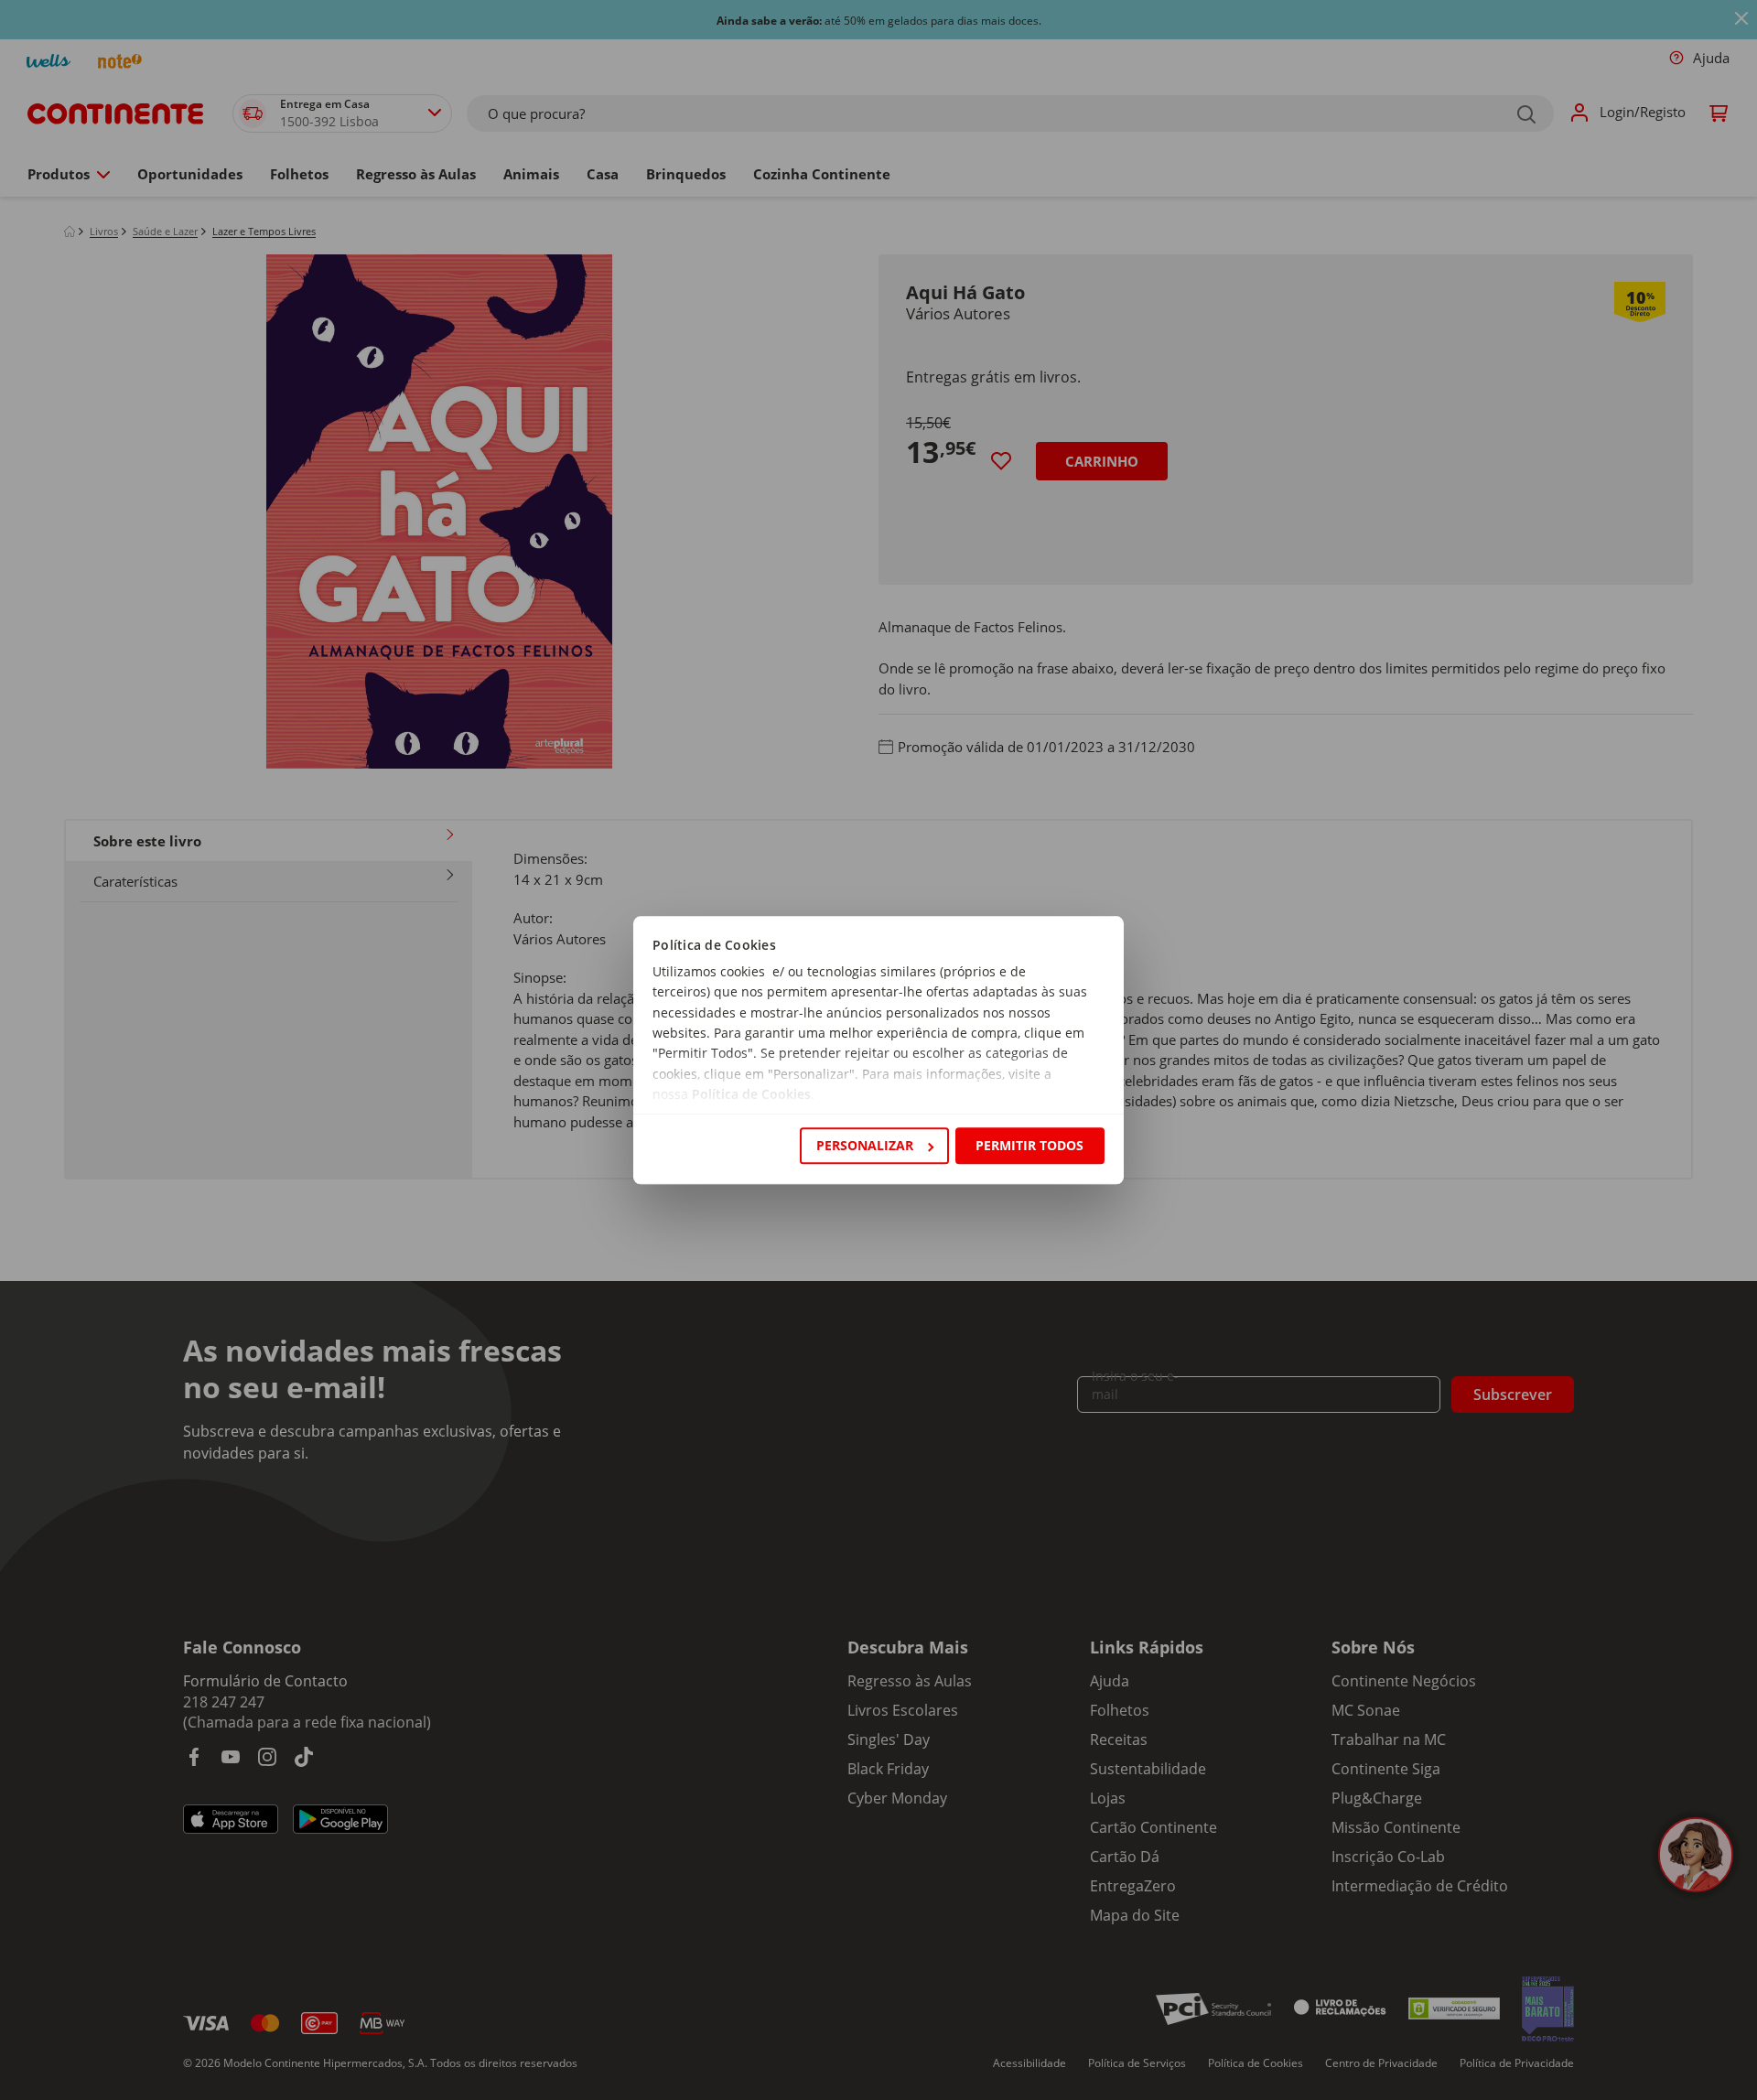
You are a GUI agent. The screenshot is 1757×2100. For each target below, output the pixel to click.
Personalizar (865, 1145)
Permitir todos (1029, 1145)
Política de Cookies (751, 1095)
